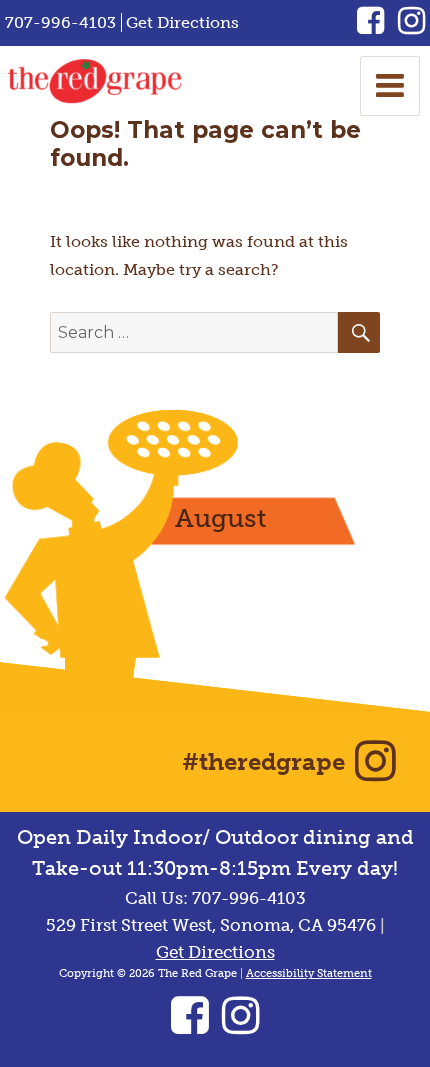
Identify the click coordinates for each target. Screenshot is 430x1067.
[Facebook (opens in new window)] (377, 26)
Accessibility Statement (309, 973)
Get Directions (182, 22)
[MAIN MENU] (390, 86)
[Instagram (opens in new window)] (411, 26)
